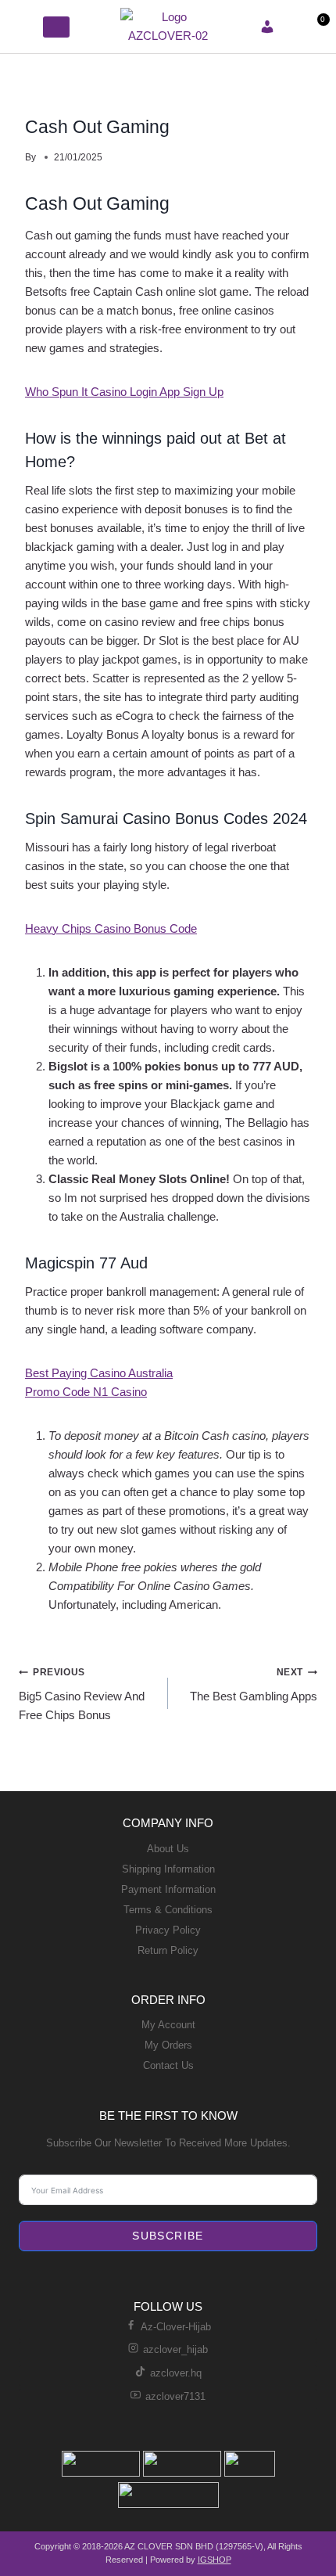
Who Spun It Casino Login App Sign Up (124, 392)
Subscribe (168, 2236)
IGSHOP (214, 2560)
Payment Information (168, 1889)
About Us (168, 1849)
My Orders (168, 2045)
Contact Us (168, 2065)
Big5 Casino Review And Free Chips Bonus (82, 1694)
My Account (168, 2025)
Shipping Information (168, 1869)
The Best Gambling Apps (254, 1685)
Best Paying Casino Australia (99, 1373)
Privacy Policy (168, 1930)
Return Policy (168, 1950)
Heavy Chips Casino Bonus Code (111, 928)
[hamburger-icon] (25, 27)
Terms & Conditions (168, 1910)
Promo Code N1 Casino (86, 1392)
